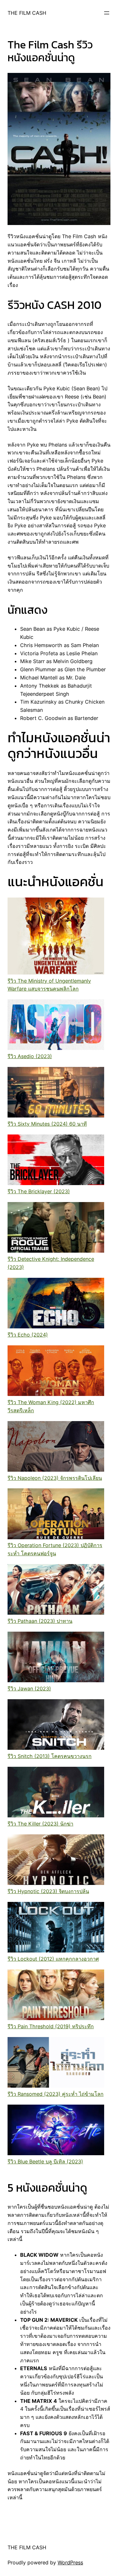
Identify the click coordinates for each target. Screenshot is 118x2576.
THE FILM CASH (27, 13)
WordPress (70, 2562)
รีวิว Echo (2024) (28, 1335)
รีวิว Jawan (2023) (29, 1689)
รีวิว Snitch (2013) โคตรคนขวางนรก (50, 1756)
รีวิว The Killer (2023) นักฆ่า (40, 1824)
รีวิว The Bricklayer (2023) (39, 1191)
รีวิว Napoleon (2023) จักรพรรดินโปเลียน (55, 1478)
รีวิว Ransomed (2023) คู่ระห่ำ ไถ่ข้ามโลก (56, 2094)
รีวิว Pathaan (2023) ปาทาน (40, 1621)
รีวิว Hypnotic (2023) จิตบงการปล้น (48, 1891)
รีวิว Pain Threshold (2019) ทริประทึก (51, 2026)
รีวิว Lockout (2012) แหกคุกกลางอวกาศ (53, 1959)
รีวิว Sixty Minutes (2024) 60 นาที (47, 1124)
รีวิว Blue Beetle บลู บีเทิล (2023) (45, 2161)
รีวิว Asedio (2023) (30, 1056)
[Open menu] (107, 13)
